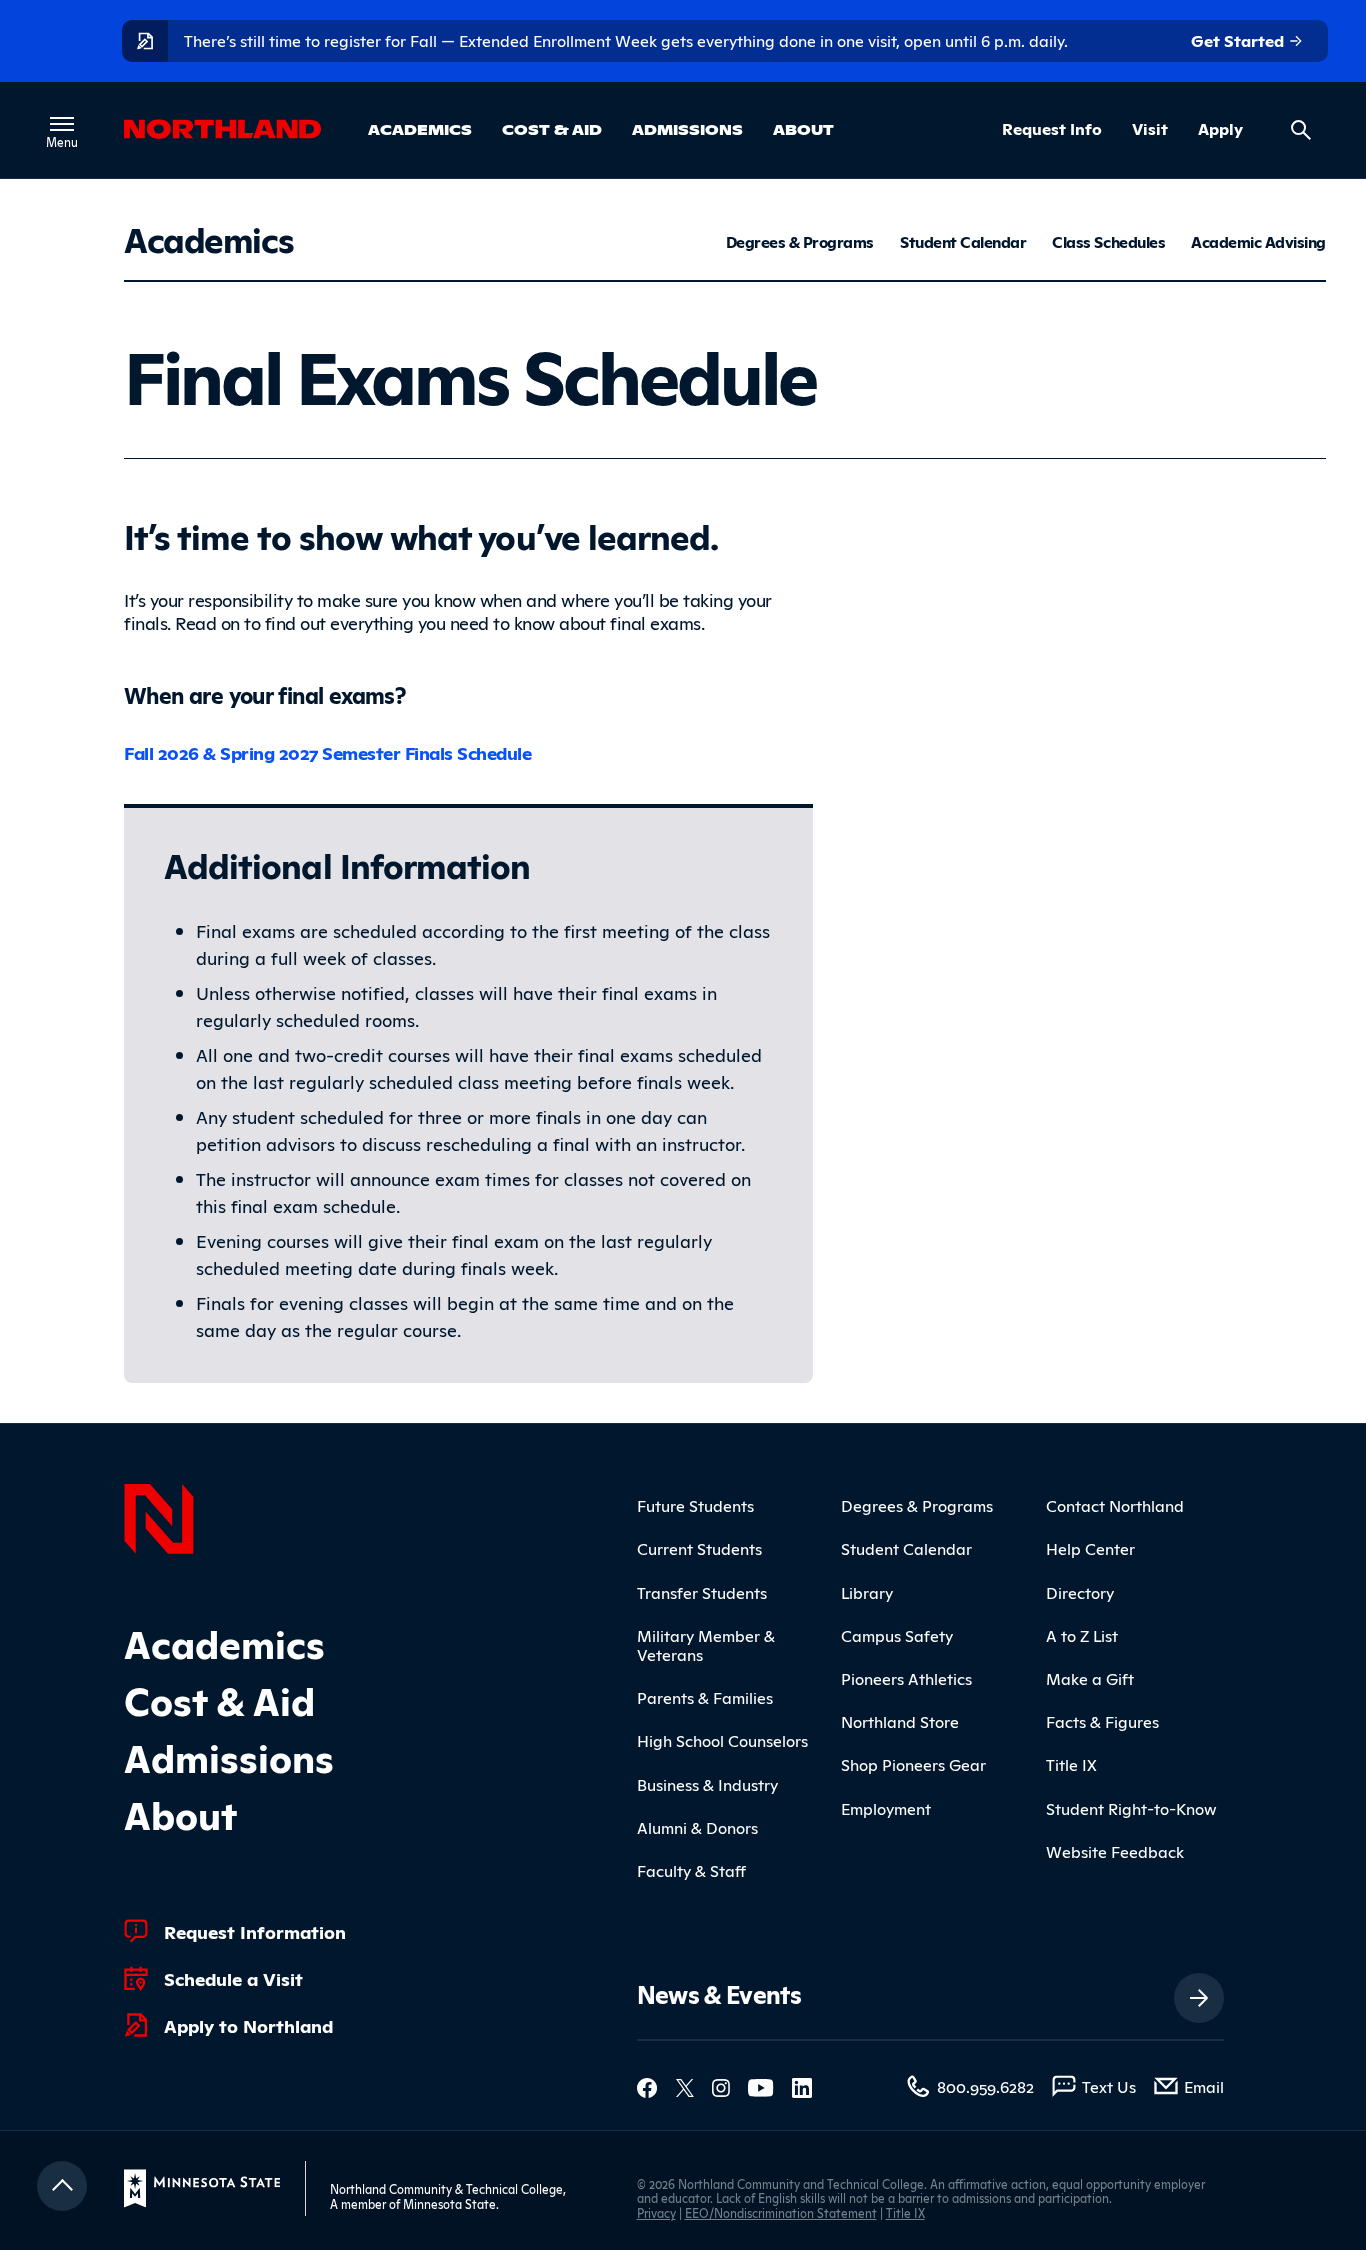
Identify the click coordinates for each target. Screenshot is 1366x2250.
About (803, 129)
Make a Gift (1090, 1678)
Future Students (695, 1505)
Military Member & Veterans (706, 1644)
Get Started (1239, 40)
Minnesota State (449, 2203)
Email (1204, 2086)
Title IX (1071, 1764)
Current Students (699, 1548)
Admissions (687, 129)
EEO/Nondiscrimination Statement (781, 2212)
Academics (420, 129)
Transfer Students (702, 1592)
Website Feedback (1115, 1851)
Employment (886, 1808)
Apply (1220, 129)
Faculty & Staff (691, 1870)
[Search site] (1301, 130)
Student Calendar (963, 242)
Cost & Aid (552, 129)
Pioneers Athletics (906, 1678)
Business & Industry (707, 1784)
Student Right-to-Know (1131, 1808)
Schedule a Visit (233, 1978)
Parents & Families (705, 1697)
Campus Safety (897, 1635)
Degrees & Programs (800, 242)
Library (867, 1592)
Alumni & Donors (697, 1827)
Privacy (656, 2212)
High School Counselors (722, 1740)
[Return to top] (62, 2186)
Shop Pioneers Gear (913, 1764)
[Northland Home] (159, 1516)
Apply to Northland (248, 2025)
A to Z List (1082, 1635)
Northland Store (900, 1721)
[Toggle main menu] (62, 124)
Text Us (1109, 2086)
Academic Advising (1258, 242)
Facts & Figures (1102, 1721)
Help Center (1090, 1548)
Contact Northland (1115, 1505)
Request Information (255, 1931)
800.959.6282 (985, 2086)
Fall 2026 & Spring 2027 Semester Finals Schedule (327, 752)
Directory (1080, 1592)
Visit (1150, 129)
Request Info (1052, 129)
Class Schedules (1108, 242)
